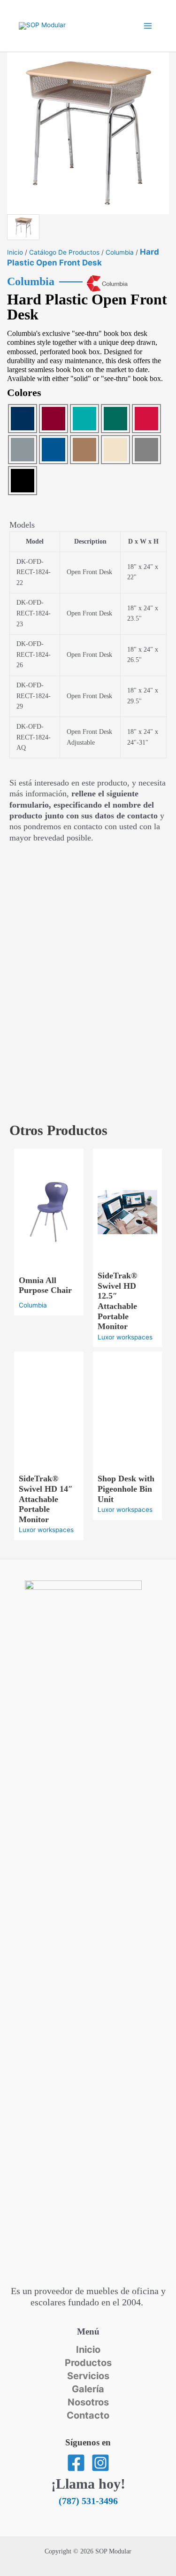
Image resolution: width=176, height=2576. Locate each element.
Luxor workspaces (125, 1337)
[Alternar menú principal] (148, 26)
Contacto (88, 2415)
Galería (88, 2389)
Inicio (15, 252)
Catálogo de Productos (64, 252)
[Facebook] (76, 2463)
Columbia (120, 252)
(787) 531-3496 (88, 2501)
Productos (88, 2363)
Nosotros (88, 2402)
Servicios (88, 2376)
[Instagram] (100, 2463)
